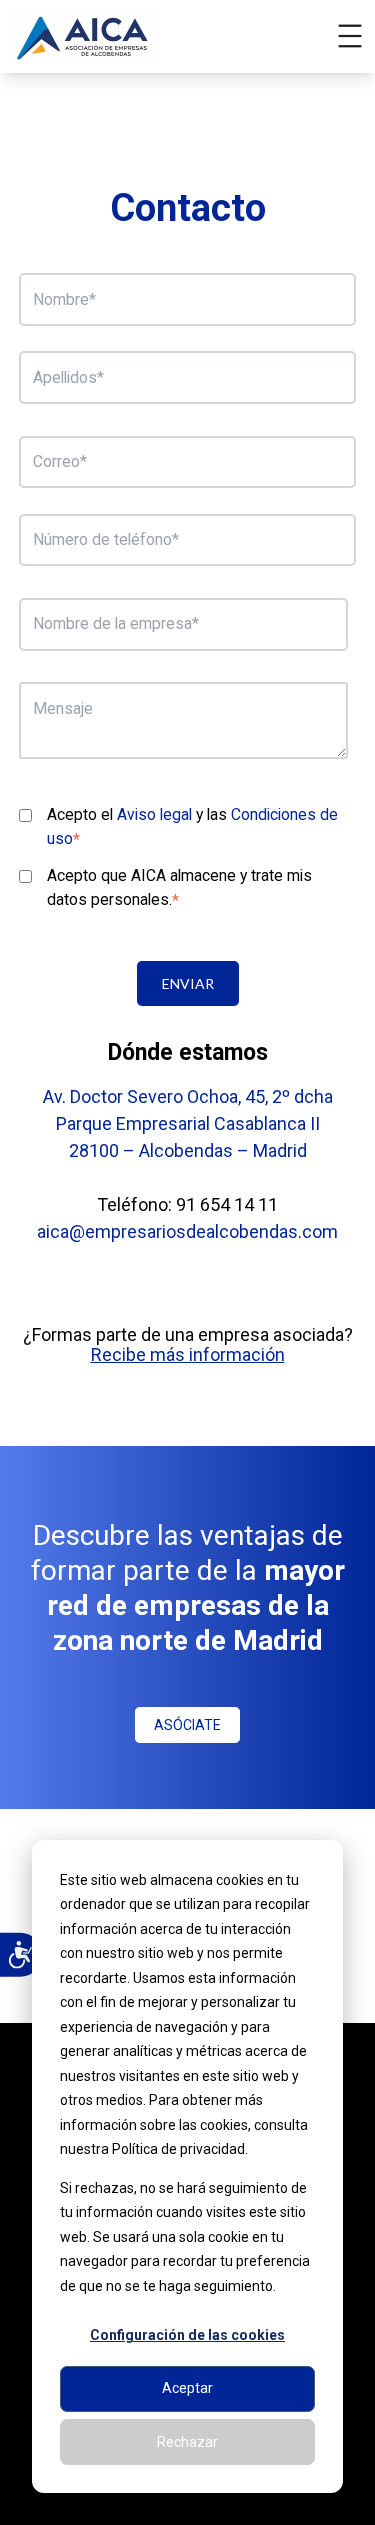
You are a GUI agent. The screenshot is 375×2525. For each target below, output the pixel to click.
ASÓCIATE (187, 1725)
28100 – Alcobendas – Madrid (188, 1150)
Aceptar (187, 2388)
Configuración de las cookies (187, 2335)
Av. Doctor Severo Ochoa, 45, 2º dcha (188, 1096)
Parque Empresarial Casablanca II (188, 1123)
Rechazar (187, 2442)
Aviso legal (154, 814)
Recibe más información (188, 1354)
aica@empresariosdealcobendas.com (187, 1231)
